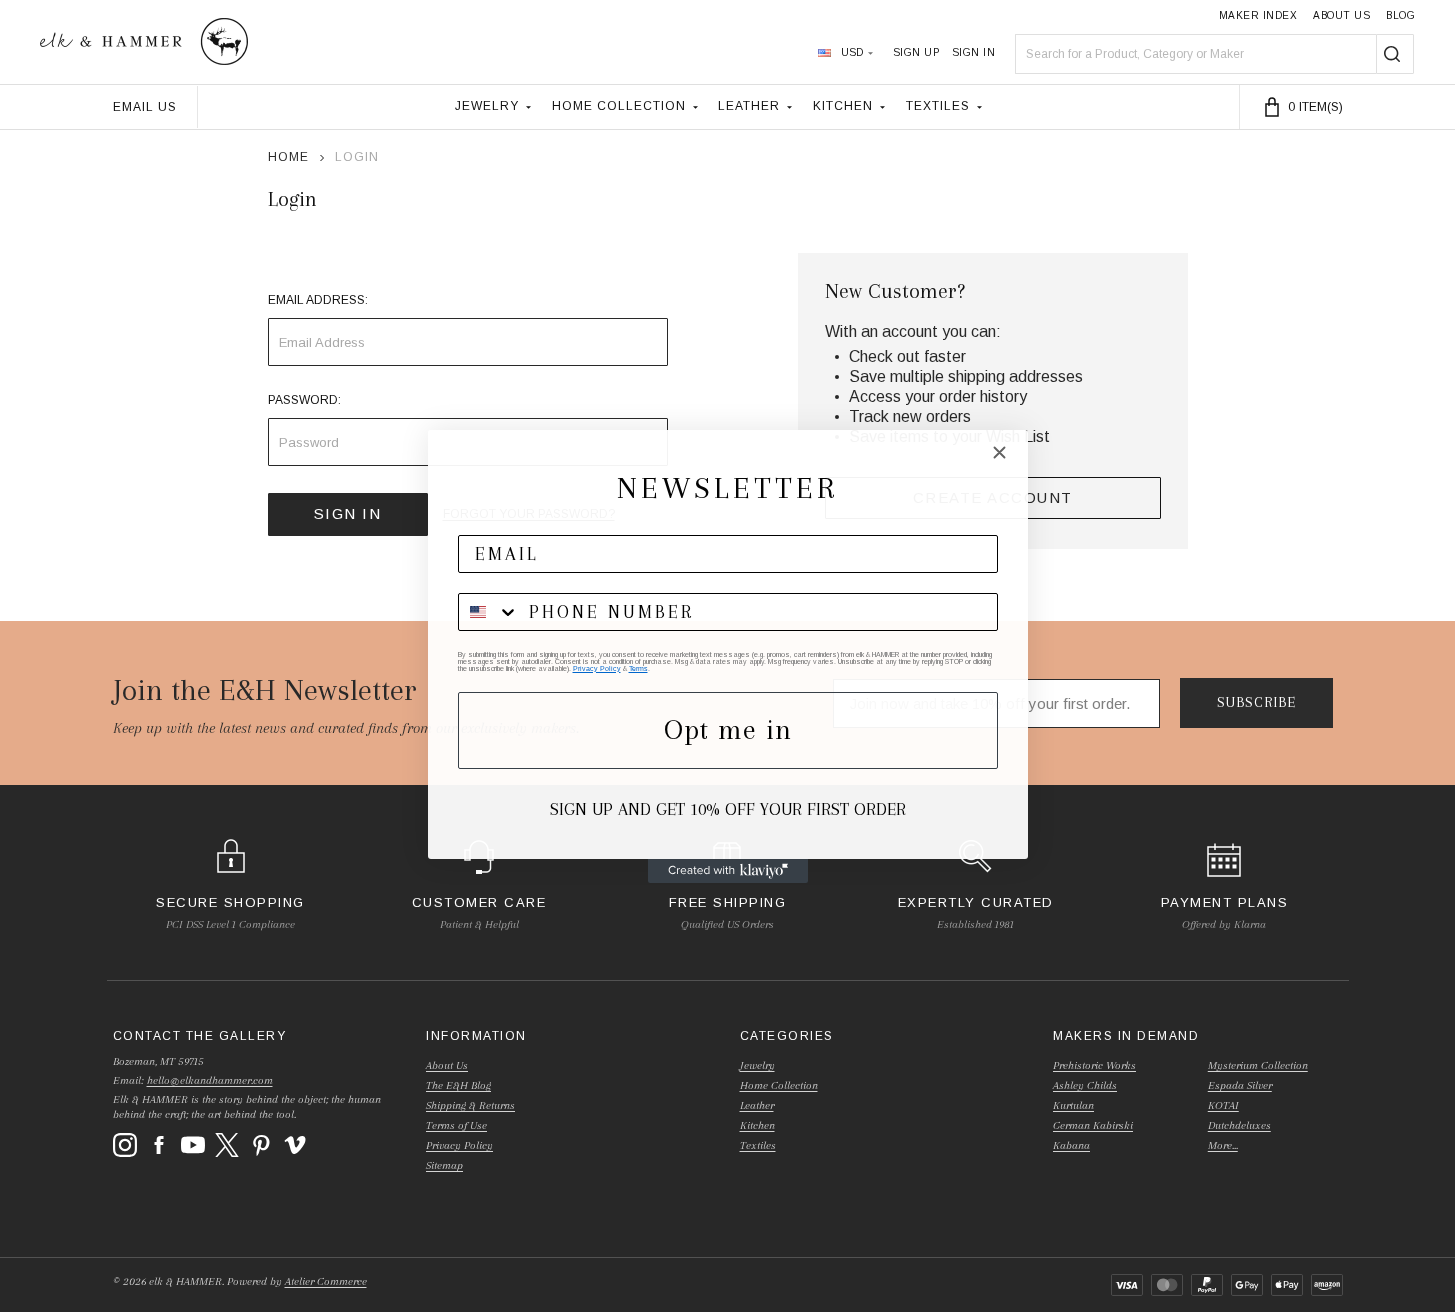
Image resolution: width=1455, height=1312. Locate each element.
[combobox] (489, 612)
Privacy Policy (597, 668)
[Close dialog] (999, 452)
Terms (638, 668)
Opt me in (728, 729)
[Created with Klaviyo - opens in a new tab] (728, 871)
